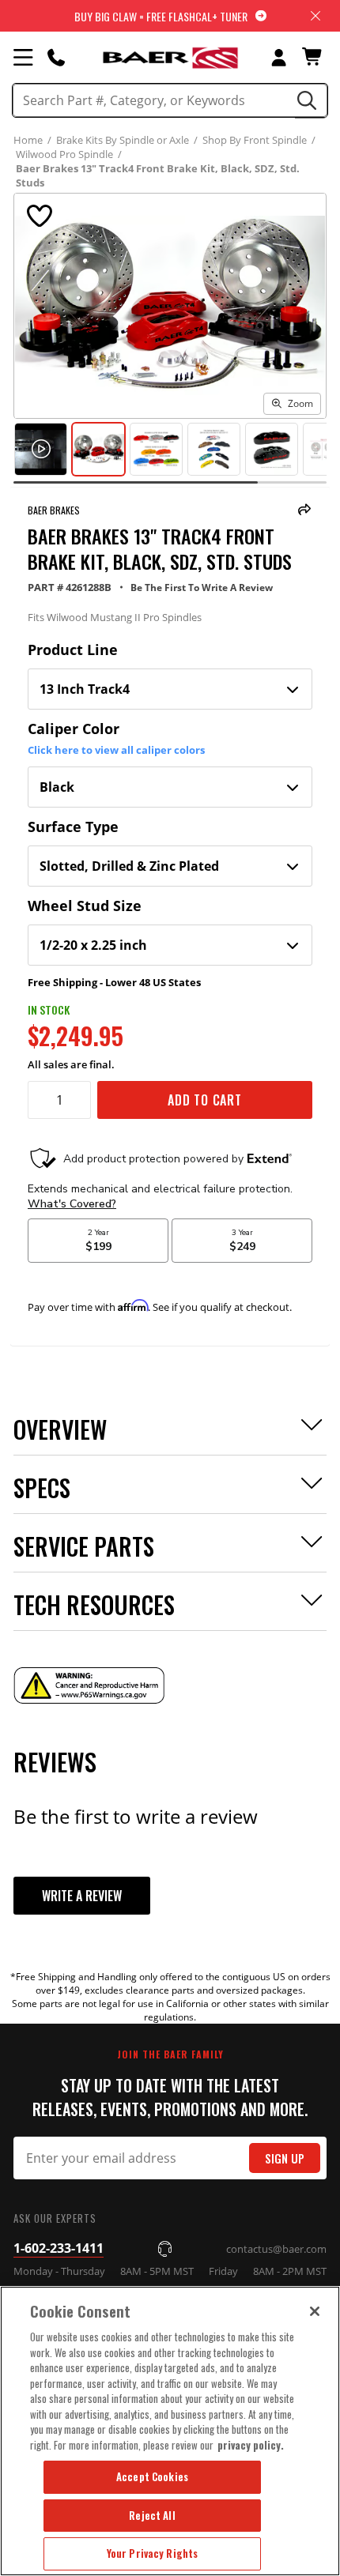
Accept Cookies (152, 2476)
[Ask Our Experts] (56, 57)
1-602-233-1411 (59, 2248)
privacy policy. (251, 2445)
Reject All (152, 2515)
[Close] (315, 2311)
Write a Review (82, 1896)
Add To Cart (205, 1100)
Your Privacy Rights (152, 2553)
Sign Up (285, 2158)
